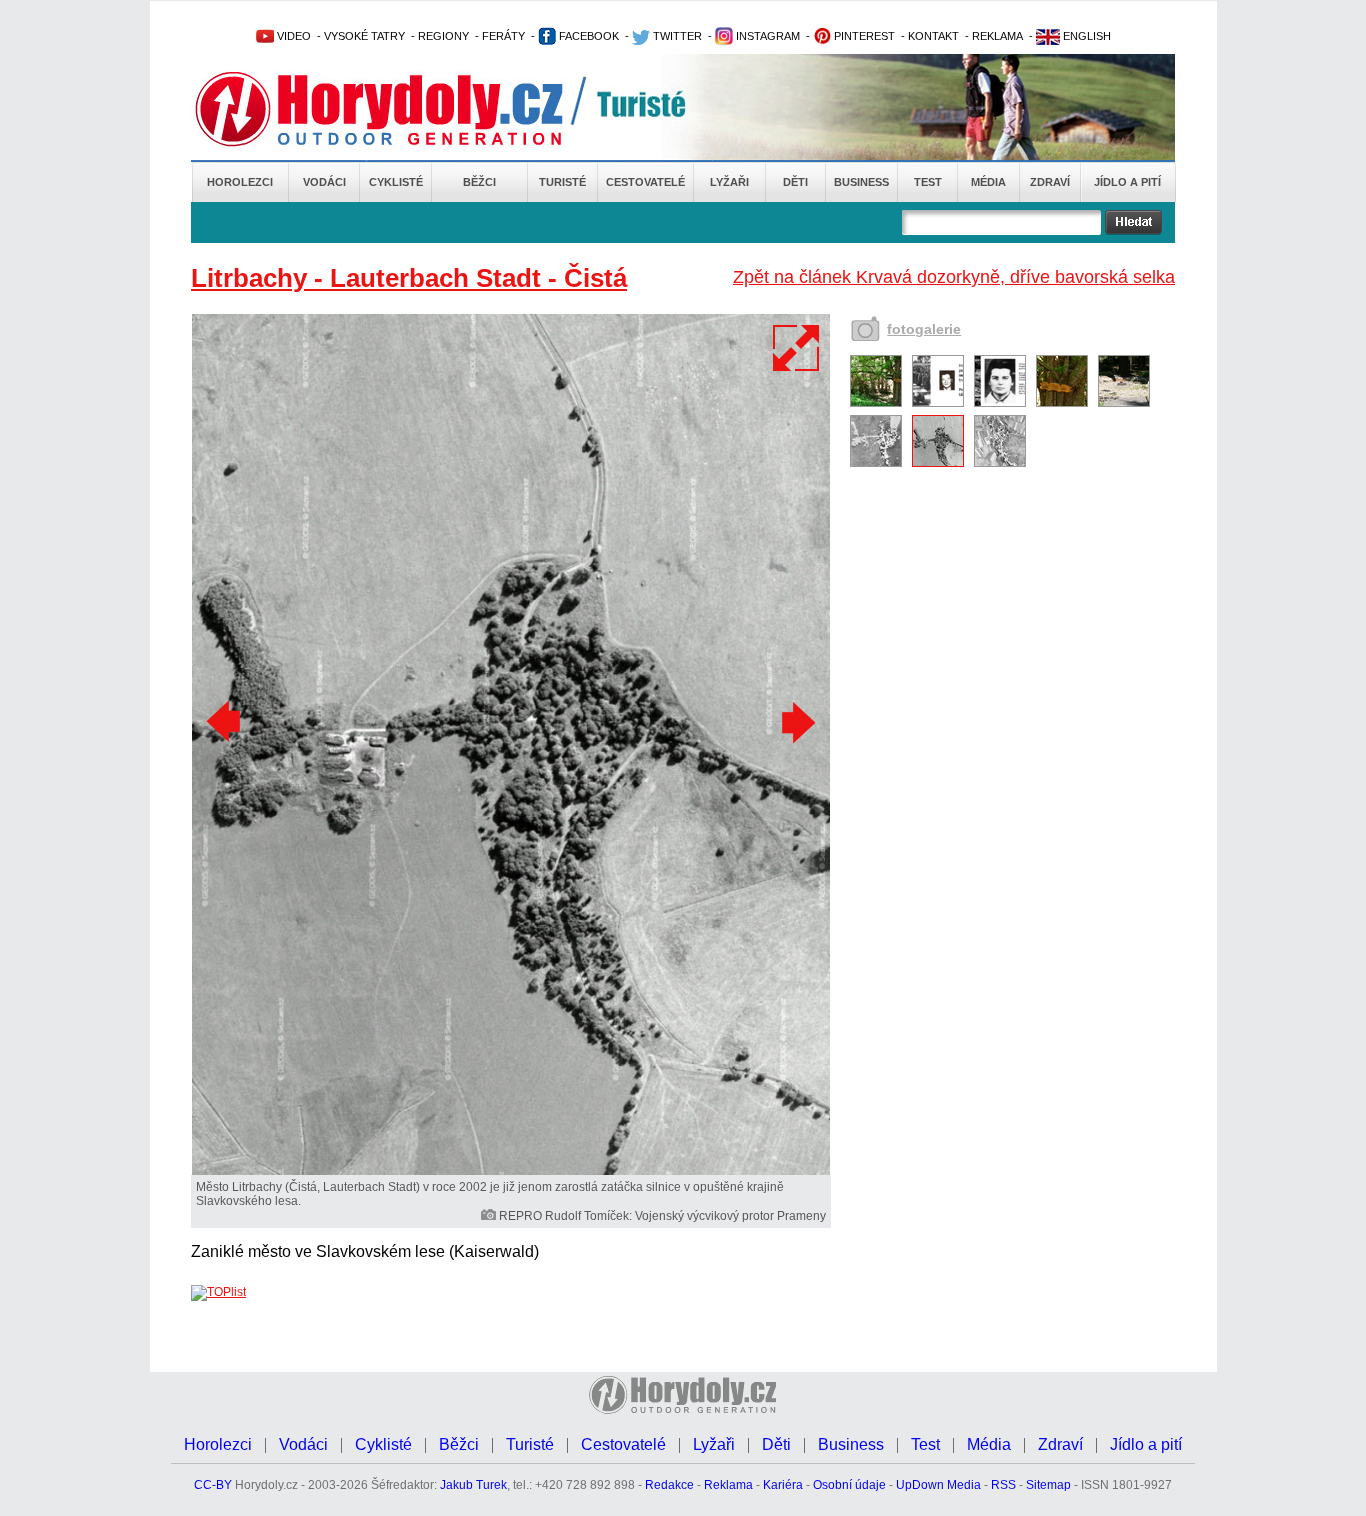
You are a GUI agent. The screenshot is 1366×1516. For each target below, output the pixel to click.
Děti (795, 182)
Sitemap (1048, 1485)
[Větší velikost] (797, 348)
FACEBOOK (587, 36)
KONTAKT (933, 36)
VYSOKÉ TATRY (364, 36)
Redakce (669, 1485)
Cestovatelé (645, 182)
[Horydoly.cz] (403, 109)
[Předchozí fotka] (226, 722)
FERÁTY (503, 36)
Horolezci (240, 182)
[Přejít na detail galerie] (511, 1171)
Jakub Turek (473, 1485)
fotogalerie (924, 329)
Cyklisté (396, 182)
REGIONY (443, 36)
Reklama (728, 1485)
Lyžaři (729, 182)
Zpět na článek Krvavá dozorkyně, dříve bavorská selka (954, 277)
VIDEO (292, 36)
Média (988, 182)
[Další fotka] (796, 722)
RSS (1003, 1485)
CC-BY (213, 1485)
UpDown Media (938, 1485)
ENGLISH (1085, 36)
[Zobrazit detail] (876, 403)
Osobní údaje (849, 1485)
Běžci (479, 182)
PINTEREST (863, 36)
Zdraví (1050, 182)
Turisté (562, 182)
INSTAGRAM (766, 36)
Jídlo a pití (1127, 182)
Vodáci (324, 182)
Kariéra (783, 1485)
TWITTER (676, 36)
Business (861, 182)
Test (928, 182)
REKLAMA (997, 36)
